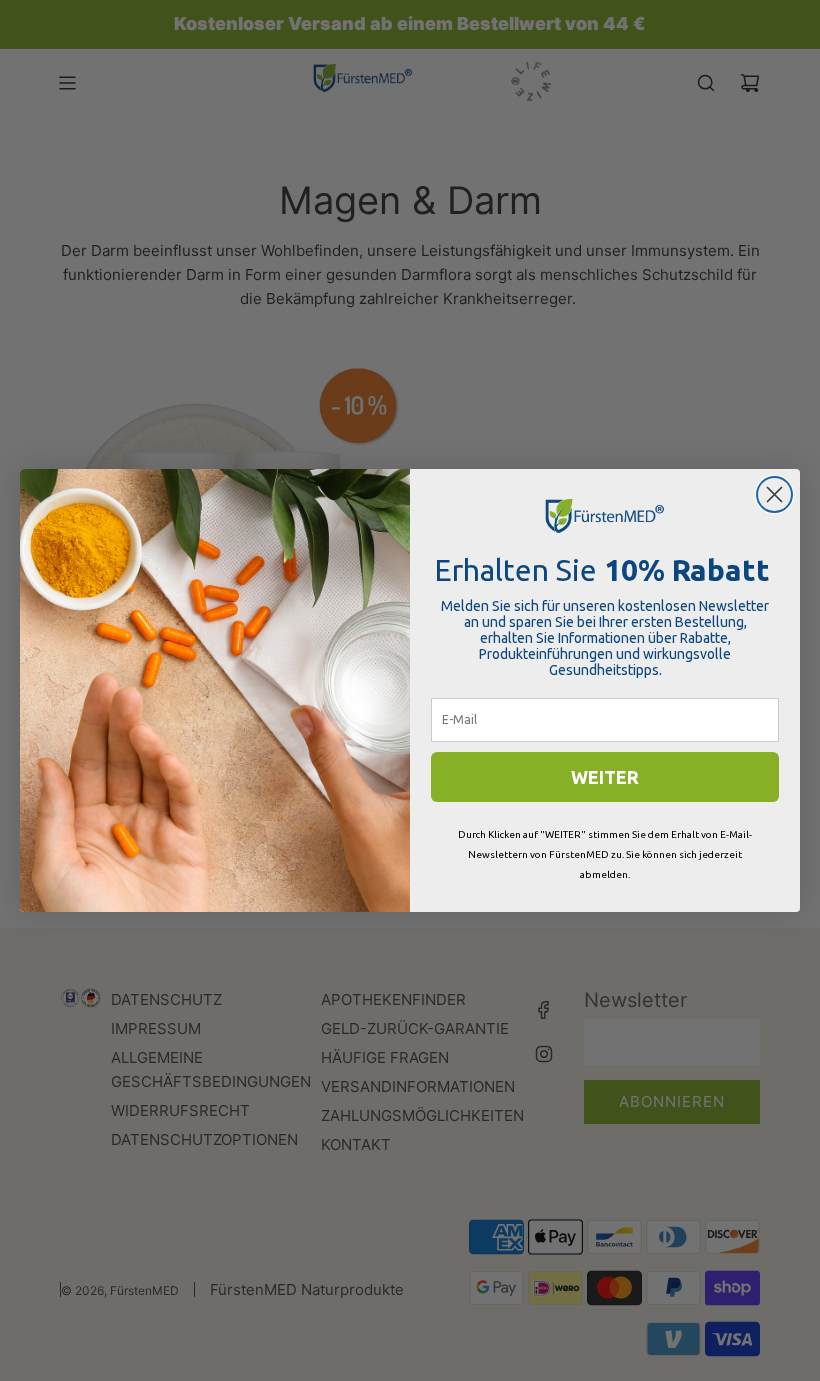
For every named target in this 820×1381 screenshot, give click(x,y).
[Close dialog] (774, 494)
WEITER (605, 777)
